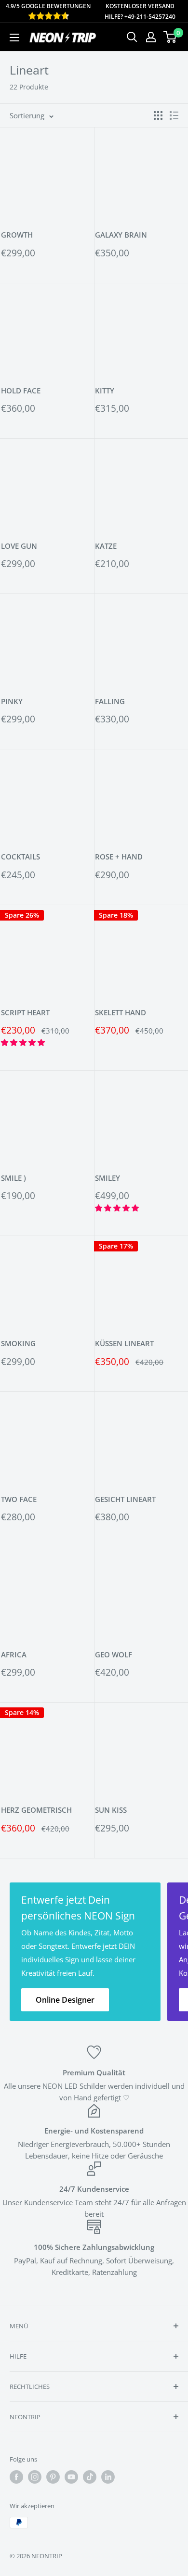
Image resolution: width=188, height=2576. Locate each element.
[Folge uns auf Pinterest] (53, 2477)
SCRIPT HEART (25, 1012)
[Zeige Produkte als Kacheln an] (158, 115)
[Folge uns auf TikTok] (90, 2477)
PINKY (12, 701)
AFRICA (14, 1654)
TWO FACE (19, 1499)
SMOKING (18, 1343)
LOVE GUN (19, 546)
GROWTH (17, 235)
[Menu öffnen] (14, 38)
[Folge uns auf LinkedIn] (108, 2477)
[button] (24, 1042)
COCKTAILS (20, 857)
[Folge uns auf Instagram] (35, 2477)
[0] (170, 37)
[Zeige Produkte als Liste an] (174, 115)
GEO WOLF (114, 1654)
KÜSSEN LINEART (124, 1343)
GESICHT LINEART (125, 1499)
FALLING (110, 701)
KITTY (105, 391)
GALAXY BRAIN (121, 235)
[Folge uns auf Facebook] (16, 2477)
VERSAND (161, 6)
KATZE (106, 546)
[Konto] (151, 37)
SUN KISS (111, 1810)
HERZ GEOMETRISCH (36, 1810)
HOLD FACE (21, 391)
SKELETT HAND (121, 1012)
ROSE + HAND (119, 857)
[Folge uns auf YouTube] (71, 2477)
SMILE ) (13, 1178)
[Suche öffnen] (132, 37)
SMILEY (107, 1178)
